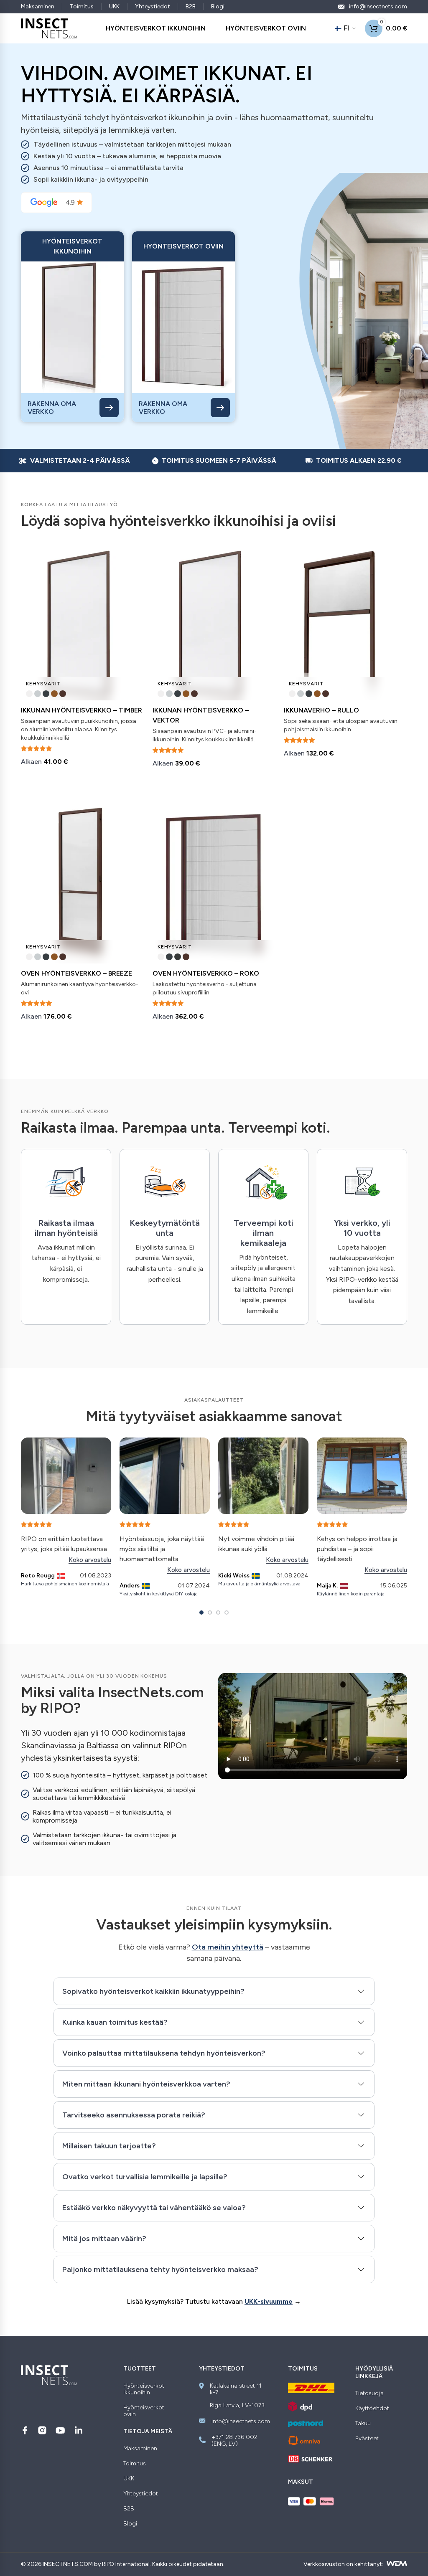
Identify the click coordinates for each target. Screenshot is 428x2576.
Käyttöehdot (372, 2409)
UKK (114, 6)
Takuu (363, 2424)
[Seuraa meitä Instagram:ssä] (42, 2430)
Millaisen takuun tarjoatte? (109, 2146)
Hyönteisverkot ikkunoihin (144, 2389)
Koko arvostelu (90, 1560)
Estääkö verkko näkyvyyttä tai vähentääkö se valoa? (154, 2208)
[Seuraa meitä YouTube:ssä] (60, 2430)
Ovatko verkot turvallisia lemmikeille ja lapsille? (145, 2177)
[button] (201, 1613)
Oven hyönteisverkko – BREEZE (76, 973)
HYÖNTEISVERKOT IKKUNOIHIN (156, 28)
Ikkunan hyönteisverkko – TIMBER (82, 710)
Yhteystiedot (153, 6)
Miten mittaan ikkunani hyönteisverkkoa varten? (146, 2084)
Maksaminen (38, 6)
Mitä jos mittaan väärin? (104, 2239)
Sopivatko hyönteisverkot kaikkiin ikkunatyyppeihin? (153, 1991)
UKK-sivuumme (269, 2301)
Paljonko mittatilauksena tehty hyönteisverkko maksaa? (160, 2269)
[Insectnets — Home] (49, 28)
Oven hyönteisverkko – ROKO (206, 973)
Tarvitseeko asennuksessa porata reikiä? (134, 2115)
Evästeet (367, 2439)
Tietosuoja (369, 2393)
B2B (191, 6)
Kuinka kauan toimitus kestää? (115, 2022)
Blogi (218, 6)
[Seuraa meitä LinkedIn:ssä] (79, 2430)
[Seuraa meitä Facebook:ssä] (25, 2430)
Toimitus (82, 6)
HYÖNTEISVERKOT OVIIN (266, 28)
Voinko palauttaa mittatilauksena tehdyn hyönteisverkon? (164, 2053)
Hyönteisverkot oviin (144, 2411)
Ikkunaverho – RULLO (321, 710)
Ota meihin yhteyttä (228, 1947)
